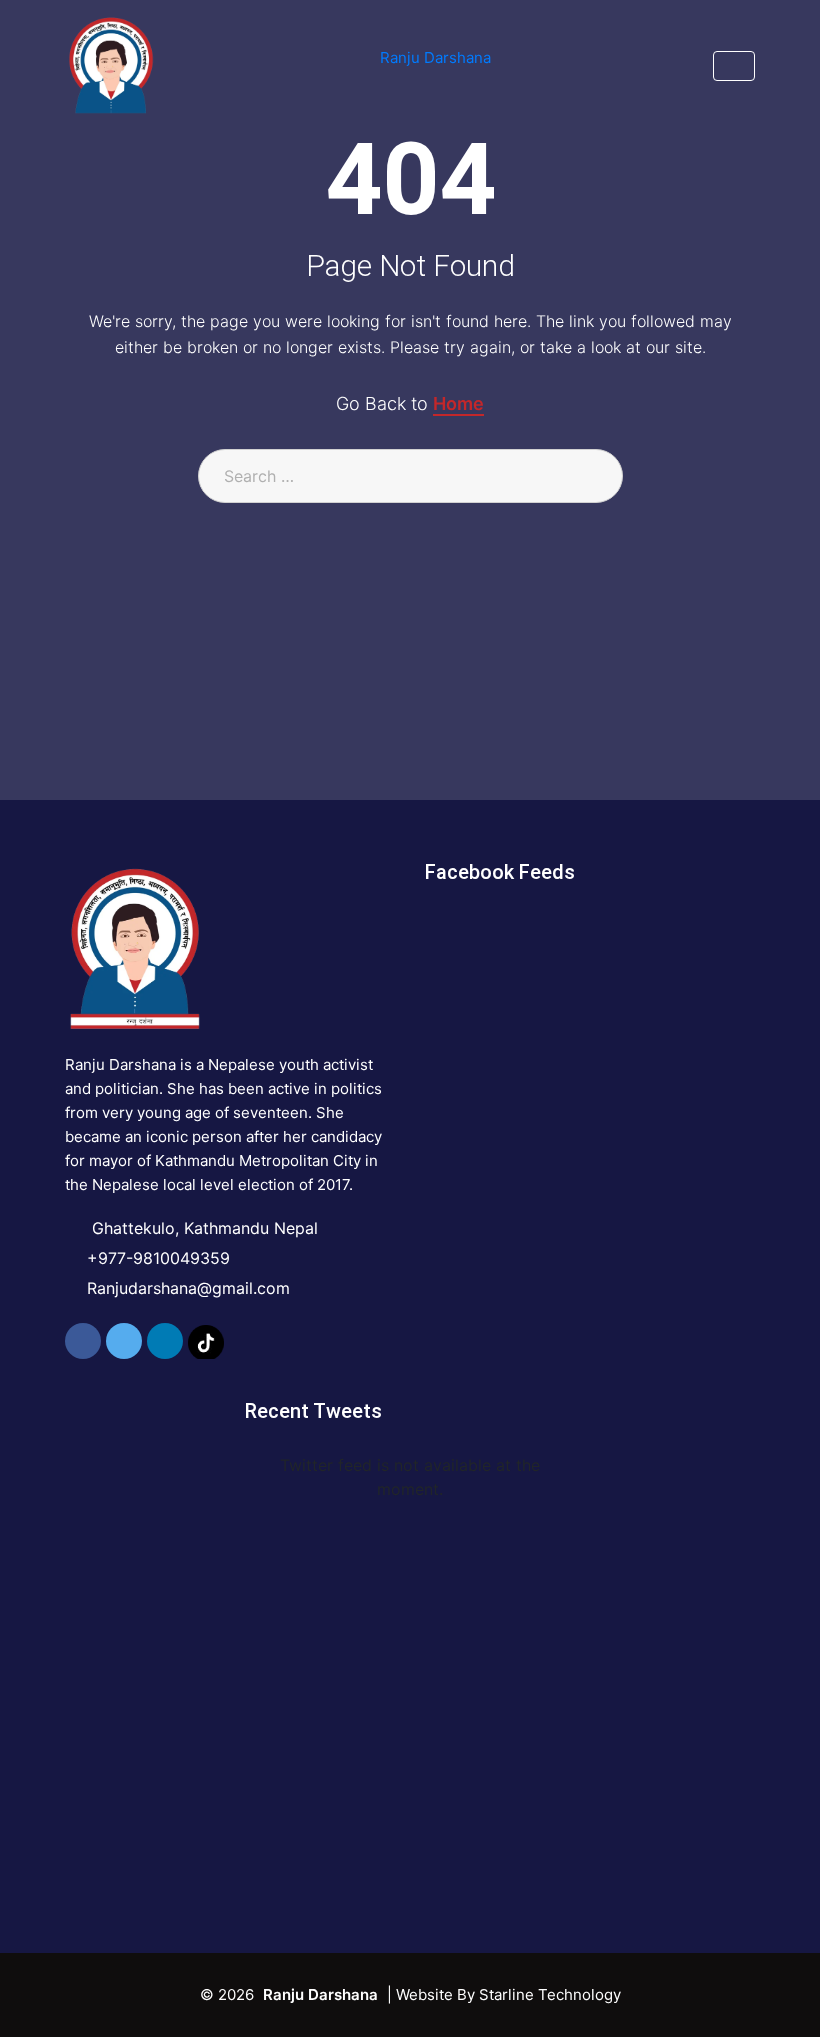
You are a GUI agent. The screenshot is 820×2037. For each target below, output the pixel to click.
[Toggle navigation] (734, 66)
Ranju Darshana (435, 57)
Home (458, 403)
